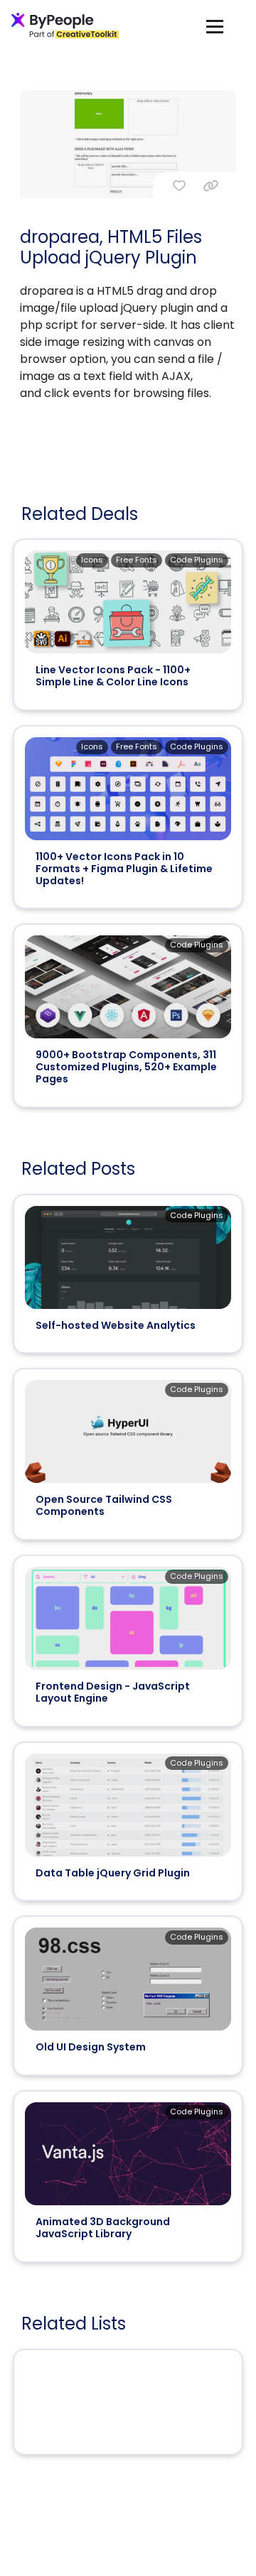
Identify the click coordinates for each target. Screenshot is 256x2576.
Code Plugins (197, 560)
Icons (92, 560)
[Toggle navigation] (215, 26)
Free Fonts (137, 560)
